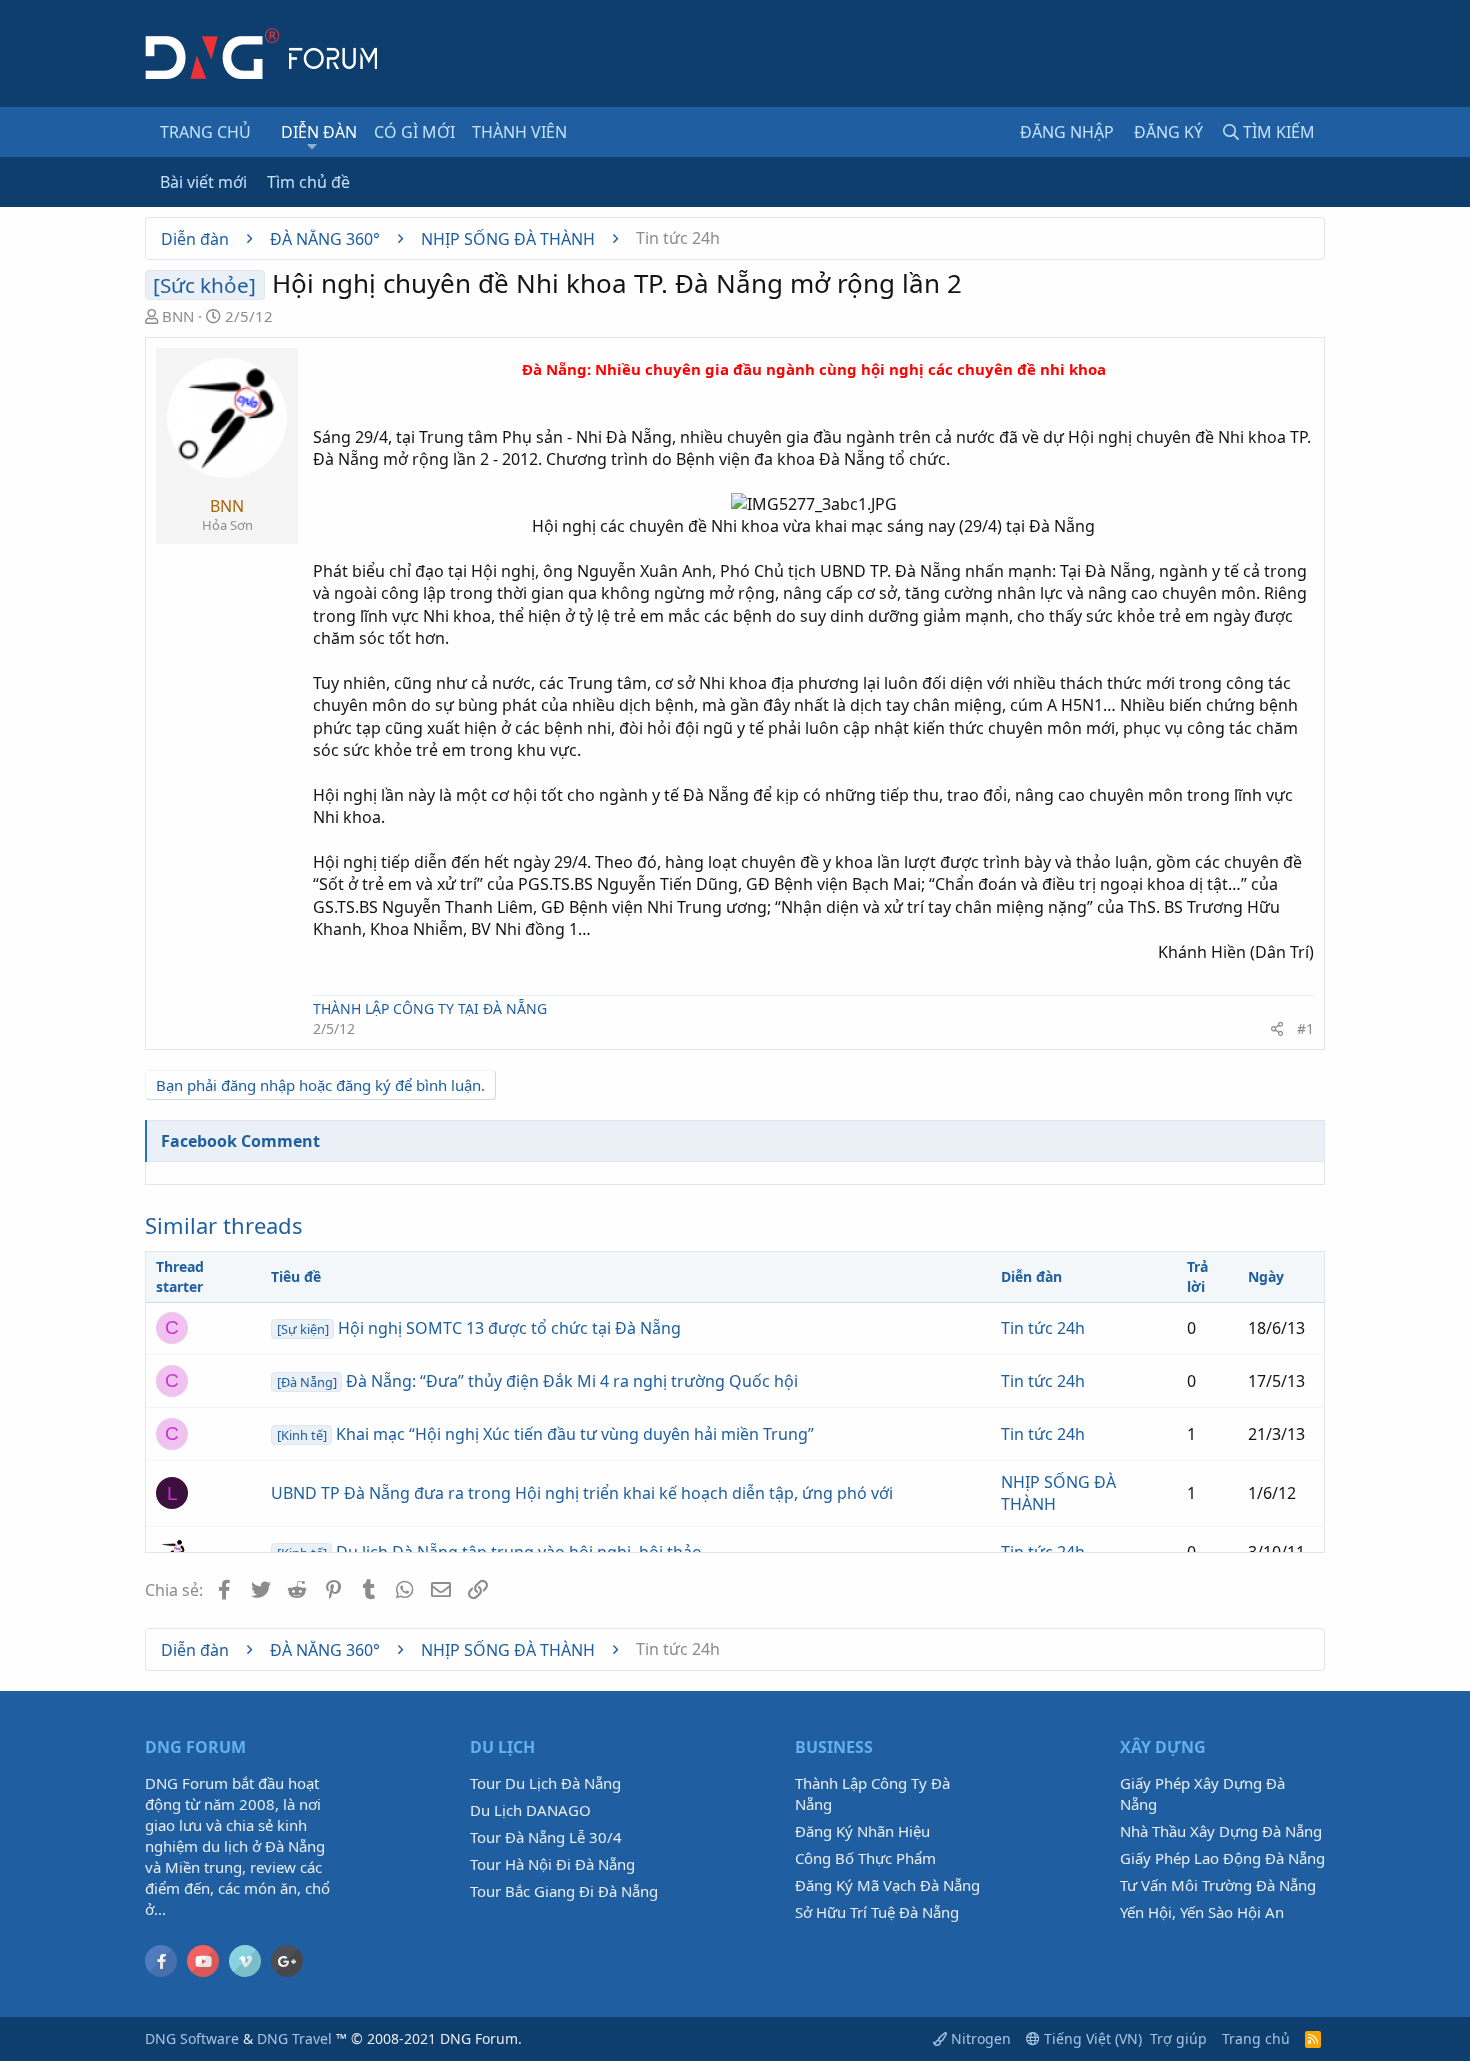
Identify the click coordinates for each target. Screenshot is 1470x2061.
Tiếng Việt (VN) (1091, 2038)
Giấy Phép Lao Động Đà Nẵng (1222, 1858)
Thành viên (519, 132)
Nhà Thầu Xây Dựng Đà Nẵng (1221, 1831)
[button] (312, 146)
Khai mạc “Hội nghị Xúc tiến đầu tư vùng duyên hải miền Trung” (545, 1434)
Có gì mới (414, 132)
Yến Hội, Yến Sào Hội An (1202, 1912)
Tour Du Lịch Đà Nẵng (545, 1783)
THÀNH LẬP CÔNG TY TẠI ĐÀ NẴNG (430, 1008)
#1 (1305, 1028)
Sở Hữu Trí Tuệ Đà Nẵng (877, 1912)
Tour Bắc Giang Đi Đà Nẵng (564, 1891)
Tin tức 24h (1043, 1328)
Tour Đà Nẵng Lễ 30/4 (546, 1837)
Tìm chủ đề (308, 182)
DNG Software (192, 2038)
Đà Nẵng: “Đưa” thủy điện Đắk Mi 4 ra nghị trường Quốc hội (537, 1381)
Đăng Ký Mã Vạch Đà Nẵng (887, 1885)
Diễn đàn (319, 132)
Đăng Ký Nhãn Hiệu (862, 1831)
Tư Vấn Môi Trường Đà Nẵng (1218, 1885)
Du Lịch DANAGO (530, 1810)
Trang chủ (205, 132)
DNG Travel (294, 2038)
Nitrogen (979, 2038)
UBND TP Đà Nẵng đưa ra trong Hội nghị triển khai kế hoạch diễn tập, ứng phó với (582, 1493)
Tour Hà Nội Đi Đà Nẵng (552, 1864)
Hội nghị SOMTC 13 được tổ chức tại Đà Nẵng (479, 1328)
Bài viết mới (203, 182)
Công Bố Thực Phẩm (865, 1858)
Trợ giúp (1178, 2038)
